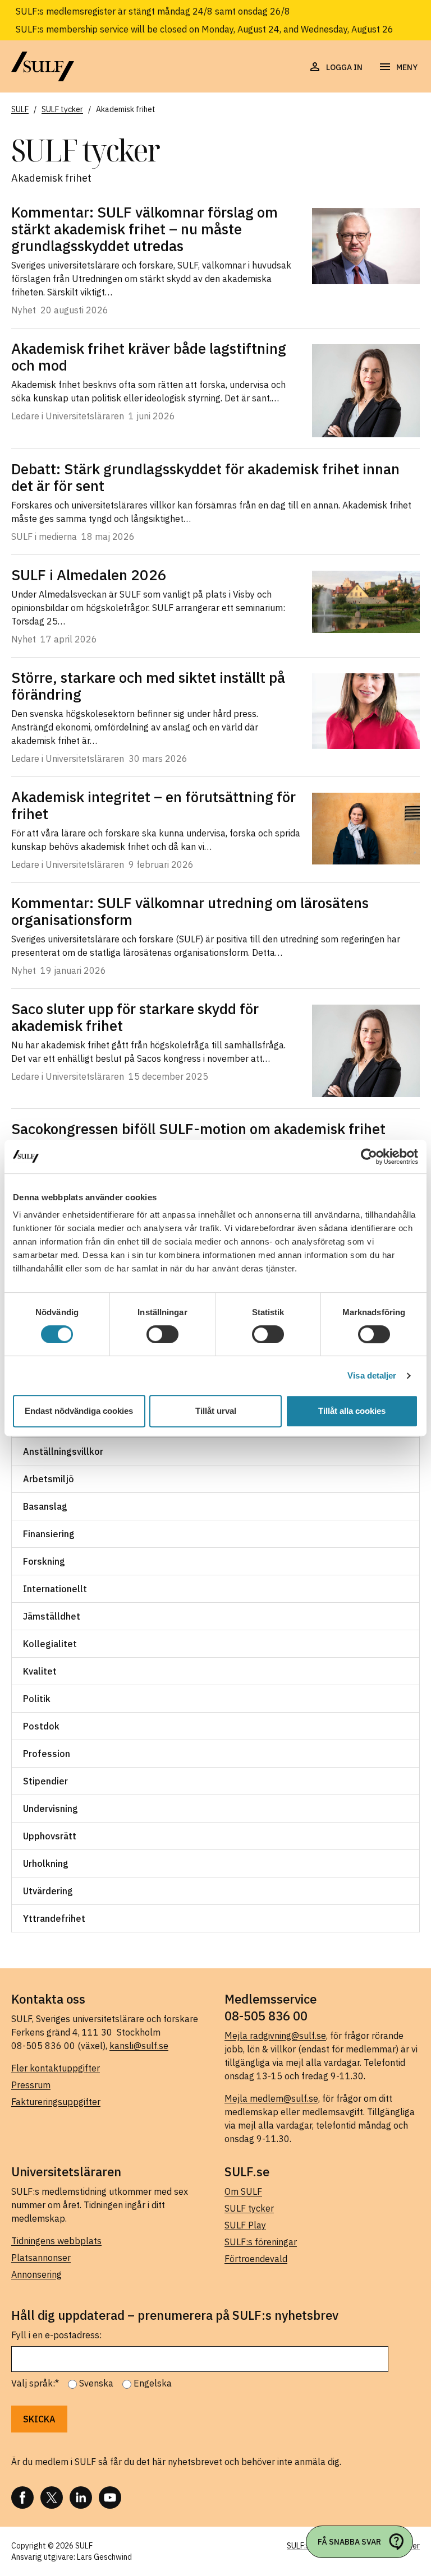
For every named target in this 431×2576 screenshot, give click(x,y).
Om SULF (243, 2191)
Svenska (96, 2383)
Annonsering (36, 2274)
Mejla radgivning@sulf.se (275, 2036)
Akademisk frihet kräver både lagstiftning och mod (149, 357)
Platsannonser (41, 2258)
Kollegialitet (50, 1644)
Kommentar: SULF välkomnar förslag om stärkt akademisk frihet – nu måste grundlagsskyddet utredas (145, 229)
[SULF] (43, 66)
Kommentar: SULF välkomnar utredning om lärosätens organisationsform (190, 911)
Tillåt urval (216, 1411)
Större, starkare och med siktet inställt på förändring (148, 686)
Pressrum (31, 2085)
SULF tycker (249, 2208)
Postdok (41, 1726)
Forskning (44, 1561)
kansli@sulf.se (139, 2046)
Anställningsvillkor (63, 1451)
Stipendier (45, 1781)
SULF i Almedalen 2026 (89, 575)
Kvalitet (40, 1671)
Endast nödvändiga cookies (79, 1411)
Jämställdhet (52, 1616)
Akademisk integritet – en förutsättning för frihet (153, 805)
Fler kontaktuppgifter (56, 2068)
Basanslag (45, 1506)
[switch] (162, 1334)
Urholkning (46, 1863)
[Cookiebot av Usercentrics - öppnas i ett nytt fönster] (369, 1157)
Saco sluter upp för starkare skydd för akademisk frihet (135, 1017)
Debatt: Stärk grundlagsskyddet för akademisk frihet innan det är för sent (205, 477)
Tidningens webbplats (56, 2241)
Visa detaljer (372, 1375)
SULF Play (245, 2225)
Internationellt (55, 1589)
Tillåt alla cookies (352, 1411)
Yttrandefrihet (54, 1918)
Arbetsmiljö (49, 1479)
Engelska (153, 2383)
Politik (37, 1699)
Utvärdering (48, 1891)
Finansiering (49, 1534)
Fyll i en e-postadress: (56, 2335)
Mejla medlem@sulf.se (271, 2098)
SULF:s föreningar (261, 2242)
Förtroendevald (256, 2259)
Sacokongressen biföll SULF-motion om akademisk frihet (198, 1129)
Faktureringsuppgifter (56, 2102)
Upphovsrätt (50, 1836)
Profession (47, 1754)
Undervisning (51, 1809)
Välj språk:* (35, 2383)
